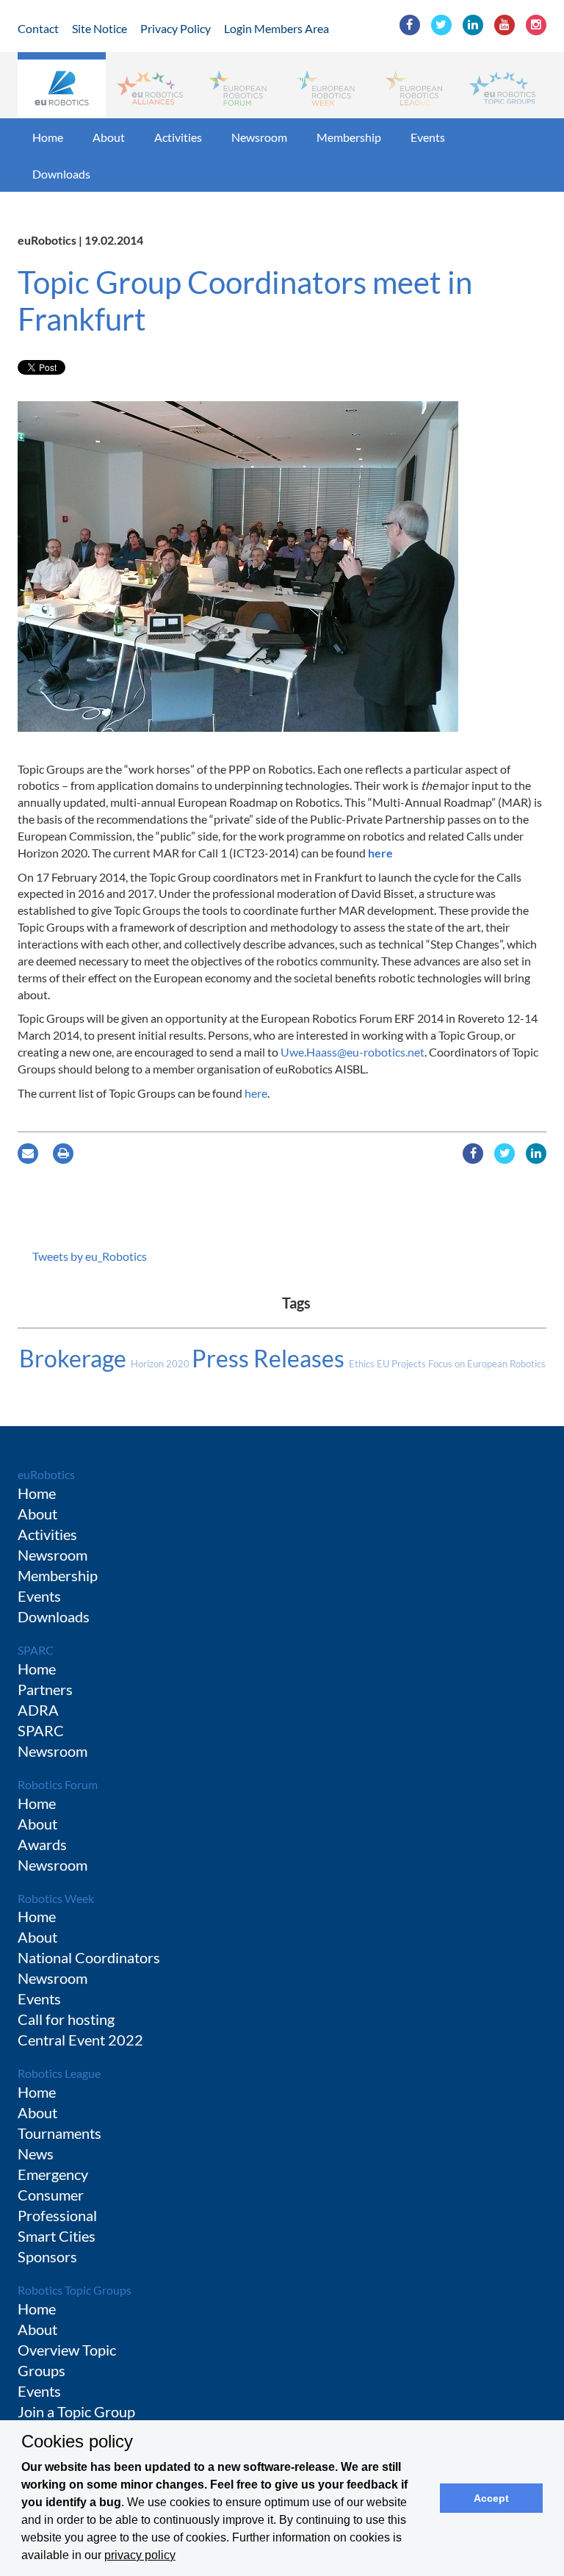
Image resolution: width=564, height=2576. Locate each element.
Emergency (53, 2174)
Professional (57, 2215)
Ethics (363, 1364)
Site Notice (100, 28)
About (109, 137)
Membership (349, 137)
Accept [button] (491, 2498)
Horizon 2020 (161, 1364)
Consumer (51, 2195)
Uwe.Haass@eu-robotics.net (352, 1052)
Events (428, 137)
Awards (42, 1844)
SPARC (36, 1650)
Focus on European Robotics (487, 1364)
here (380, 853)
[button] (62, 85)
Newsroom (259, 137)
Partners (45, 1689)
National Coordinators (89, 1957)
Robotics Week (56, 1898)
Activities (178, 137)
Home (48, 137)
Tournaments (59, 2133)
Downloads (61, 174)
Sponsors (47, 2256)
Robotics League (59, 2073)
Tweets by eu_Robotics (90, 1256)
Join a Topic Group (76, 2411)
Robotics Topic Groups (75, 2290)
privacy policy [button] (140, 2555)
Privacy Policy (176, 28)
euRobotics (46, 1474)
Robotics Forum (58, 1784)
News (36, 2154)
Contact (38, 28)
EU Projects (402, 1364)
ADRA (38, 1710)
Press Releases (270, 1358)
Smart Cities (57, 2236)
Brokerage (75, 1358)
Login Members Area (276, 28)
